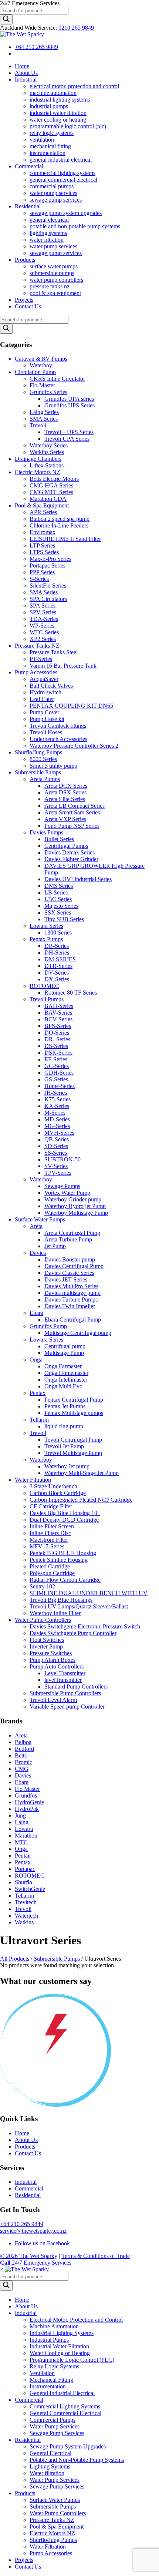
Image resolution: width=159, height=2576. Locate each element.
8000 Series (43, 759)
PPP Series (42, 572)
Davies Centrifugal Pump (74, 1266)
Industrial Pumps (49, 2340)
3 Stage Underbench (53, 1486)
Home (22, 2133)
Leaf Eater (42, 699)
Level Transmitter (65, 1673)
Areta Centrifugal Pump (72, 1233)
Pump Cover (44, 712)
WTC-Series (44, 632)
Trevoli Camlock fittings (58, 726)
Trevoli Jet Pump (64, 1446)
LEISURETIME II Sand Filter (65, 539)
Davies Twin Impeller (70, 1306)
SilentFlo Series (48, 586)
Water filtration (47, 2473)
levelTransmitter (63, 1680)
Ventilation (42, 2373)
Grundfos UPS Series (70, 405)
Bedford (24, 1749)
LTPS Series (44, 552)
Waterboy (41, 365)
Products (25, 2147)
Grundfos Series (48, 392)
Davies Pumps (46, 832)
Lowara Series (46, 926)
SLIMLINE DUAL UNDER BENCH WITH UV (89, 1593)
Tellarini (39, 1420)
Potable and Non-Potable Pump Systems (77, 2460)
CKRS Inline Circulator (57, 379)
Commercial (29, 2188)
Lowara (24, 1829)
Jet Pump (55, 1246)
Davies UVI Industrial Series (78, 879)
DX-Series (57, 979)
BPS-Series (58, 1026)
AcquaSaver (44, 679)
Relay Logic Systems (54, 2366)
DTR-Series (58, 966)
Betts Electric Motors (54, 479)
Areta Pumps (45, 779)
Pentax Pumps (46, 939)
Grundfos (26, 1795)
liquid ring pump (64, 1426)
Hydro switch (45, 692)
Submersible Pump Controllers (65, 1693)
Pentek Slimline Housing (59, 1560)
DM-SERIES (60, 959)
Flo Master (27, 1789)
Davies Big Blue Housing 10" (65, 1513)
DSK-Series (58, 1053)
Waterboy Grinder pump (73, 1199)
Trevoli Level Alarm (53, 1700)
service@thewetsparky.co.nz (33, 2231)
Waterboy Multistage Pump (76, 1213)
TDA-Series (44, 619)
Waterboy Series (49, 445)
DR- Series (57, 1039)
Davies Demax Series (70, 852)
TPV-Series (58, 1173)
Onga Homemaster (66, 1373)
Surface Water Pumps (40, 1219)
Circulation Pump (35, 372)
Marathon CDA (48, 499)
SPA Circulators (48, 599)
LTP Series (42, 545)
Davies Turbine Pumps (71, 1299)
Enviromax (43, 532)
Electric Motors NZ (38, 472)
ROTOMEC (44, 986)
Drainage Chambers (38, 459)
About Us (26, 2140)
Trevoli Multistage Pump (73, 1453)
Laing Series (44, 412)
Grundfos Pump (48, 1326)
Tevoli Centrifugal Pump (73, 1440)
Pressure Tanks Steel (54, 652)
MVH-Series (59, 1133)
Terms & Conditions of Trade (96, 2256)
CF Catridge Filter (51, 1506)
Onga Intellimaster (66, 1380)
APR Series (43, 512)
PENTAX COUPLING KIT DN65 (71, 706)
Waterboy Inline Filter (55, 1613)
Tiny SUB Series (64, 919)
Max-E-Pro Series (50, 559)
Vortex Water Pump (67, 1193)
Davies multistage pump (72, 1293)
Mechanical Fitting (51, 2380)
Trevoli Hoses (46, 732)
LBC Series (58, 899)
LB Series (56, 892)
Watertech (26, 1916)
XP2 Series (43, 639)
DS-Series (56, 1046)
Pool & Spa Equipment (42, 505)
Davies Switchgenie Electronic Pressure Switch (85, 1626)
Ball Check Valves (51, 686)
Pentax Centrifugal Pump (74, 1400)
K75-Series (57, 1099)
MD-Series (57, 1119)
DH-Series (57, 953)
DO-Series (57, 1033)
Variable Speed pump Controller (67, 1707)
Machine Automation (54, 2326)
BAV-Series (58, 1013)
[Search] (6, 19)
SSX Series (58, 912)
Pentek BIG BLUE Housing (63, 1553)
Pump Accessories (36, 672)
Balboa (23, 1742)
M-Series (55, 1113)
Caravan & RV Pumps (41, 359)
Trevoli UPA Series (67, 439)
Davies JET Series (66, 1279)
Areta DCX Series (66, 786)
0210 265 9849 (76, 28)
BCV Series (58, 1019)
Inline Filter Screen (52, 1526)
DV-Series (57, 973)
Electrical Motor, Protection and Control (76, 2320)
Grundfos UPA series (69, 399)
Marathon (26, 1836)
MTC (21, 1842)
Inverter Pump (46, 1646)
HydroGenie (29, 1802)
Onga (36, 1360)
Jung (20, 1816)
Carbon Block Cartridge (58, 1493)
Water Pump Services (55, 2426)
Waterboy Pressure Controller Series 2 (74, 746)
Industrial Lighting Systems (62, 2333)
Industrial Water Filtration (59, 2346)
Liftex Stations (47, 465)
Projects (24, 2560)
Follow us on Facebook (42, 2243)
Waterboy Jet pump (67, 1466)
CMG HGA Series (51, 485)
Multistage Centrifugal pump (78, 1333)
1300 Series (58, 932)
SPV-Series (43, 612)
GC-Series (57, 1066)
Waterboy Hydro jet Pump (75, 1206)
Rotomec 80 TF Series (71, 993)
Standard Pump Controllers (76, 1687)
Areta (36, 1226)
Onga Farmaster (63, 1366)
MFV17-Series (47, 1546)
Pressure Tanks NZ (37, 646)
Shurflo (23, 1882)
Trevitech (26, 1902)
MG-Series (57, 1126)
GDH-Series (59, 1073)
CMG (22, 1769)
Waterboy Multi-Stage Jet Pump (82, 1473)
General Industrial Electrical (62, 2393)
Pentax (38, 1393)
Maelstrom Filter (49, 1540)
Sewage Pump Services (57, 2433)
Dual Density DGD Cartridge (64, 1520)
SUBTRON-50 (62, 1159)
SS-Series (56, 1153)
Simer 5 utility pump (53, 766)
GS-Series (56, 1079)
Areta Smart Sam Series (72, 812)
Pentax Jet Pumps (65, 1406)
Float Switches (47, 1640)
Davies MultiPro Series (71, 1286)
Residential (28, 2195)
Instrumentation (48, 2386)
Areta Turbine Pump (68, 1239)
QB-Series (57, 1139)
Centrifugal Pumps (66, 846)
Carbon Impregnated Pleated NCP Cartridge (81, 1500)
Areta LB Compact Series (75, 806)
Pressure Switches (51, 1653)
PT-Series (41, 659)
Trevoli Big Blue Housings (61, 1600)
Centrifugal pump (65, 1346)
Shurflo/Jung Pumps (38, 752)
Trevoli (38, 425)
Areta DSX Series (65, 792)
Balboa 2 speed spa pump (60, 519)
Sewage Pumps (62, 1186)
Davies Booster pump (70, 1259)
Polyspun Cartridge (52, 1573)
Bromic (23, 1762)
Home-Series (60, 1086)
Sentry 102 (42, 1586)
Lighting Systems (50, 2466)
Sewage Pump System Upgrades (68, 2446)
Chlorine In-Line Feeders (59, 525)
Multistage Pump (64, 1353)
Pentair (23, 1856)
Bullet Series (59, 839)
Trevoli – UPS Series (69, 432)
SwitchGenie (30, 1889)
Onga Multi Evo (63, 1386)
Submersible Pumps (38, 772)
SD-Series (56, 1146)
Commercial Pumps (53, 2420)
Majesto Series (61, 906)
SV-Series (56, 1166)
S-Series (39, 579)
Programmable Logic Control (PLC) (72, 2360)
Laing (22, 1822)
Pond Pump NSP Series (72, 826)
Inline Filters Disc (50, 1533)
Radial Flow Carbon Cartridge (65, 1580)
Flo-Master (42, 385)
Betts (21, 1755)
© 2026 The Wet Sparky (29, 2256)
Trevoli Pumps (47, 999)
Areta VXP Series (65, 819)
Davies (38, 1253)
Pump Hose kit (47, 719)
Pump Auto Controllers (57, 1666)
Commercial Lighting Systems (65, 2406)
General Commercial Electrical (65, 2413)
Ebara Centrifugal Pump (73, 1320)
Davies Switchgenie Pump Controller (73, 1633)
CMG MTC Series (51, 492)
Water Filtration (33, 1480)
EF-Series (56, 1059)
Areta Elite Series (65, 799)
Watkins (24, 1922)
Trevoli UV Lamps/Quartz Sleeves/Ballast (79, 1606)
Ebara (36, 1313)
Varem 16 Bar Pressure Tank (63, 666)
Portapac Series (48, 566)
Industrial (26, 2182)
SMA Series (44, 419)
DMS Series (59, 886)
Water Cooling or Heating (60, 2353)
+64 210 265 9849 (36, 47)
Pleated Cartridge (50, 1566)
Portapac (25, 1869)
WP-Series (42, 626)
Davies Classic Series (69, 1273)
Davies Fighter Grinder (71, 859)
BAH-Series (59, 1006)
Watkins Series (47, 452)
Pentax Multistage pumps (74, 1413)
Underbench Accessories (58, 739)
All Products (15, 1959)
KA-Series (57, 1106)
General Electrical (50, 2453)
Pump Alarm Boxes (53, 1660)
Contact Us (28, 2153)
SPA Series (43, 606)
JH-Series (56, 1093)
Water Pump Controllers (43, 1620)
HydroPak (27, 1809)
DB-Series (57, 946)
